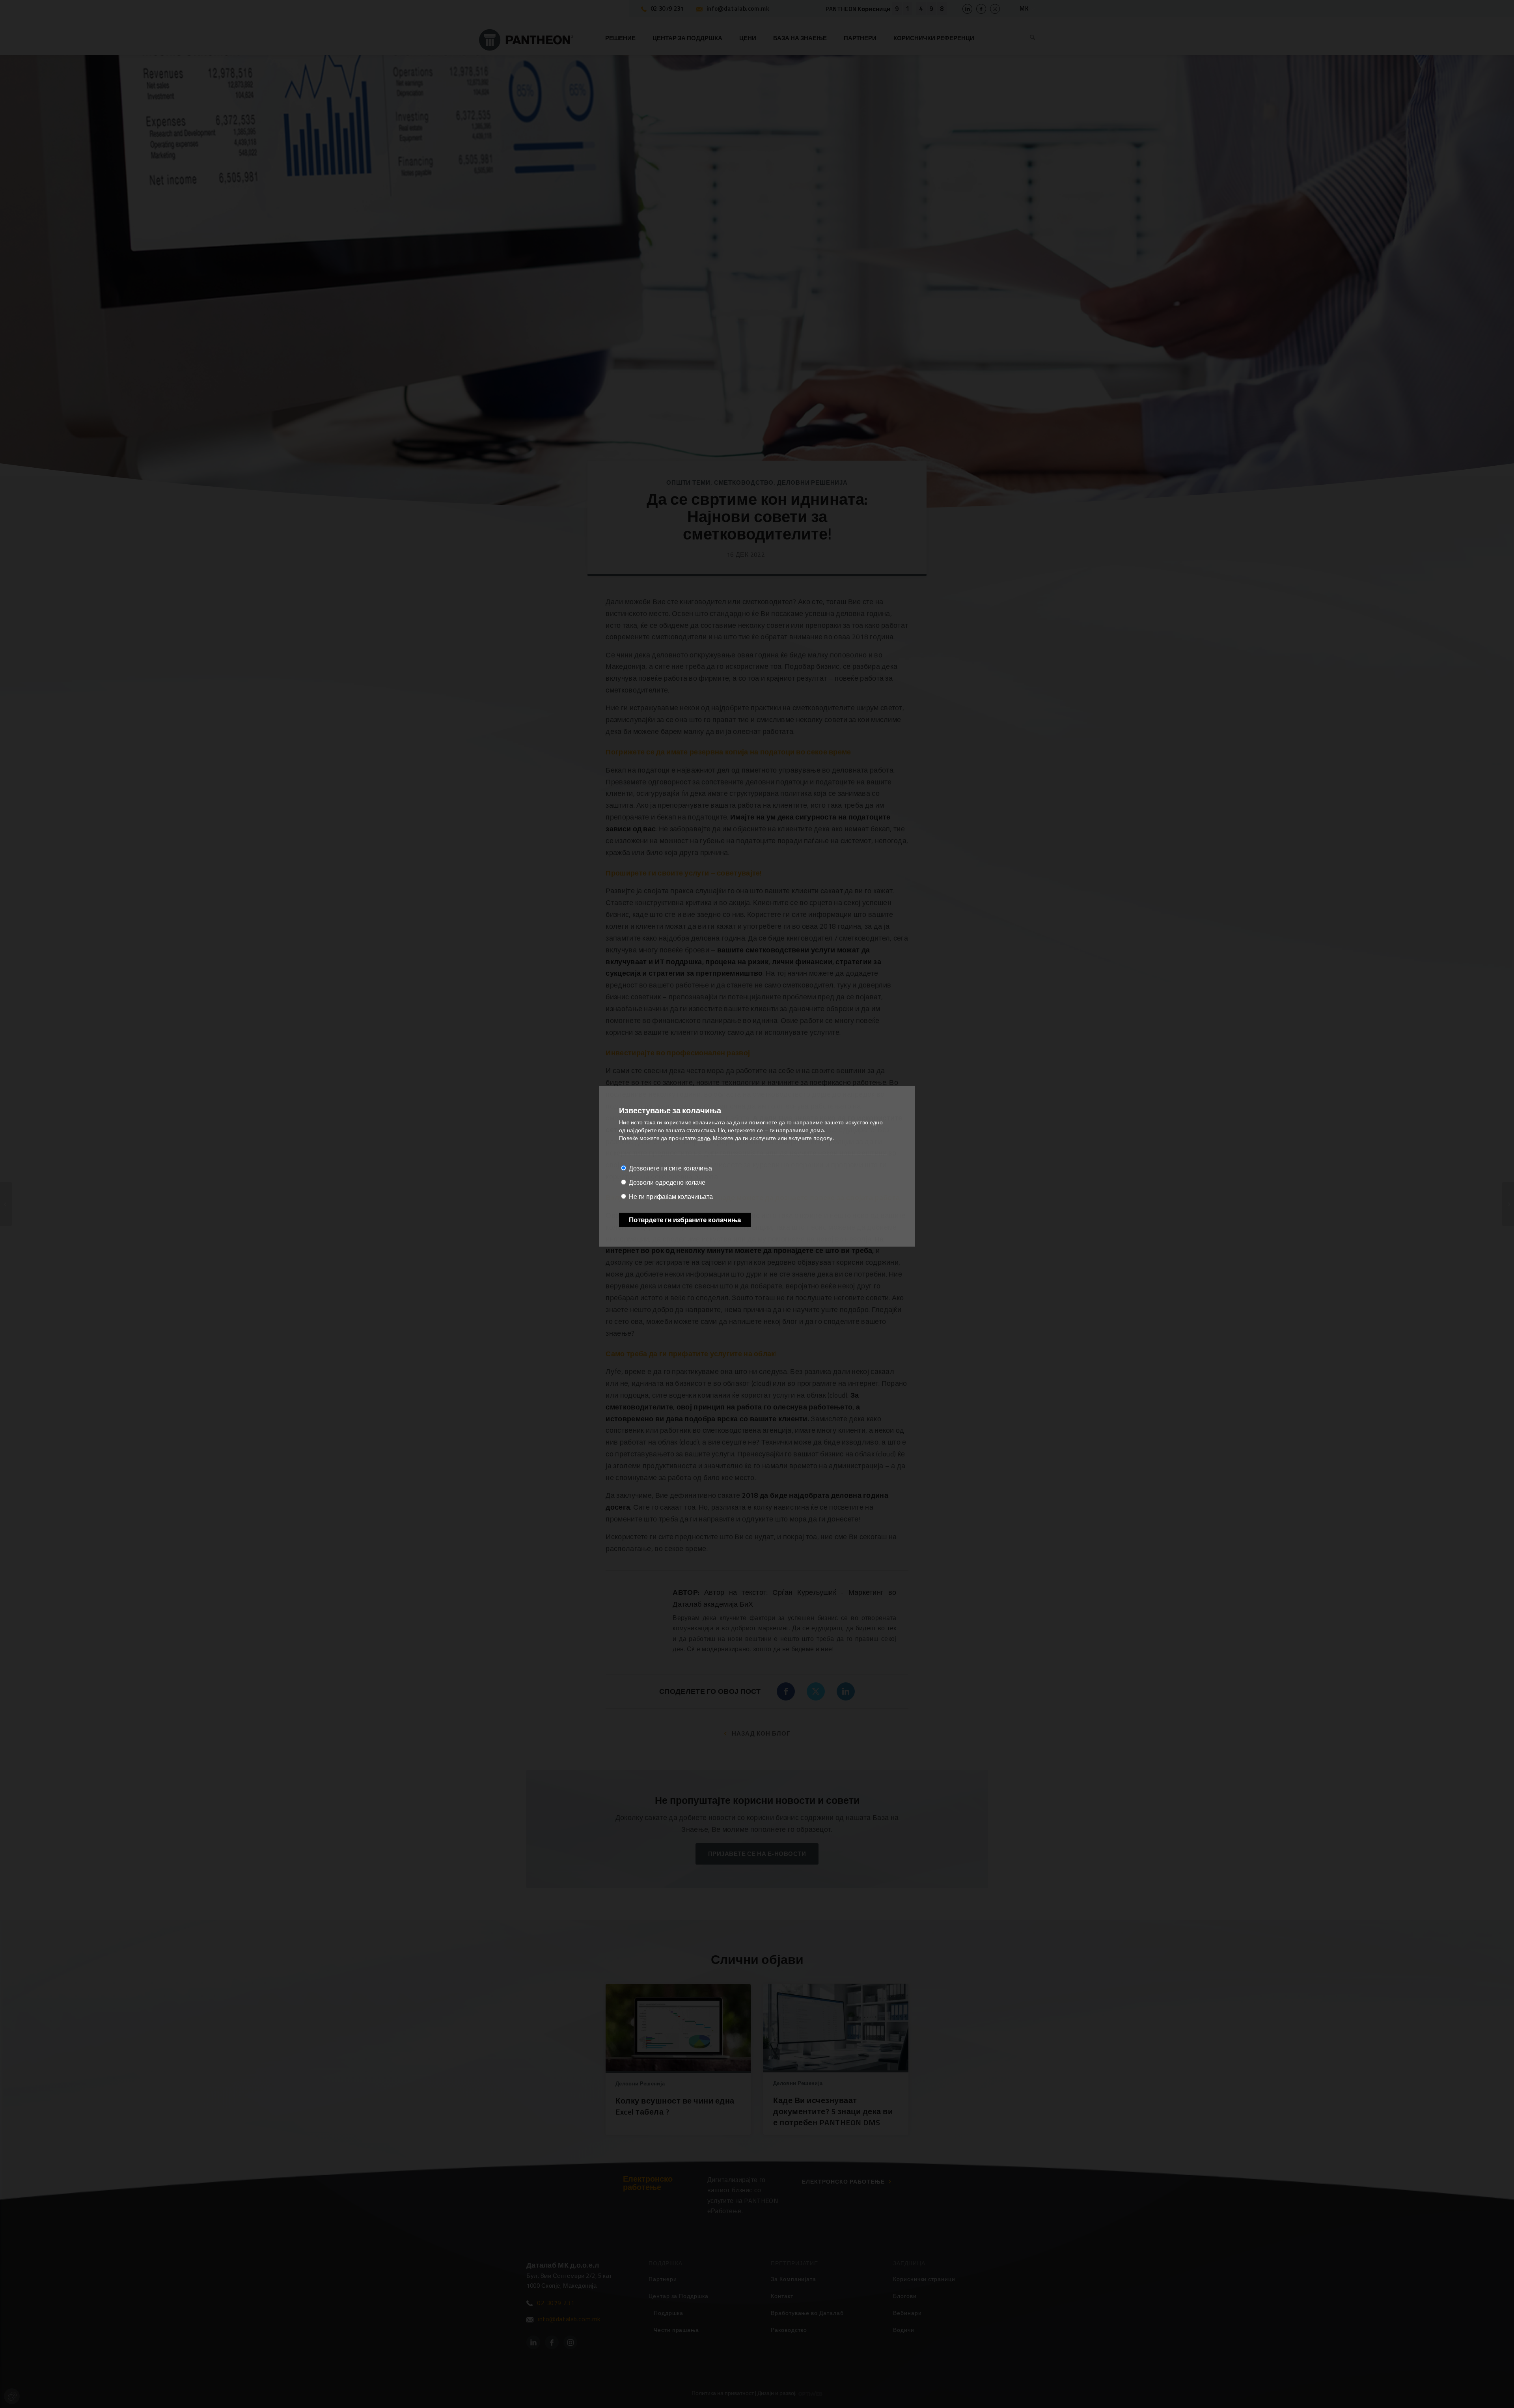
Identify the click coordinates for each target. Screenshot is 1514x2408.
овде (704, 1138)
